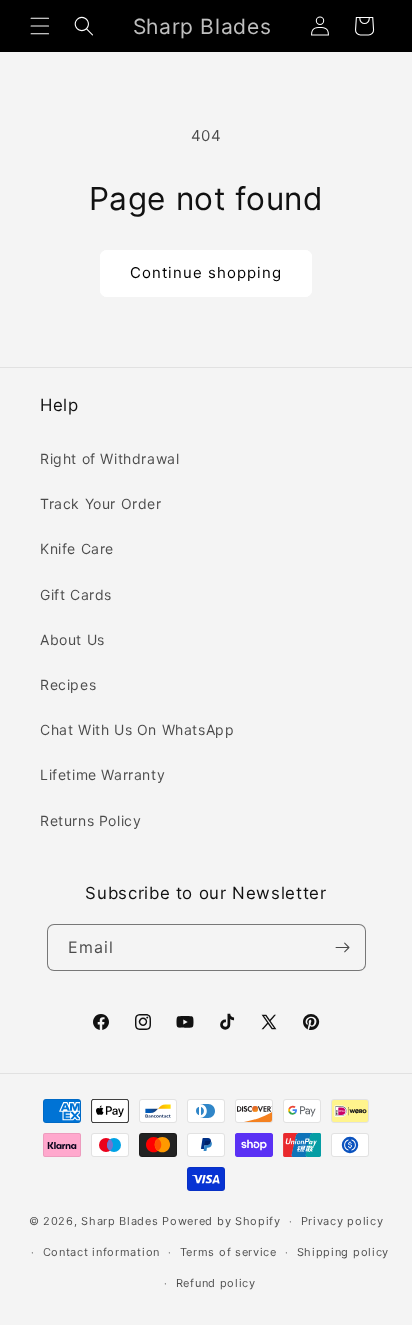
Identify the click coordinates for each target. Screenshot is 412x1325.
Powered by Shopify (221, 1221)
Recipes (68, 684)
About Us (72, 639)
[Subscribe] (343, 947)
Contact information (101, 1252)
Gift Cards (76, 594)
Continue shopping (206, 272)
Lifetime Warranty (102, 774)
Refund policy (216, 1283)
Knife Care (77, 548)
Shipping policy (343, 1252)
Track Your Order (101, 503)
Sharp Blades (119, 1221)
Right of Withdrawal (109, 458)
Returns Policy (90, 820)
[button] (40, 26)
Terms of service (228, 1252)
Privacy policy (342, 1221)
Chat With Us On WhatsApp (137, 729)
